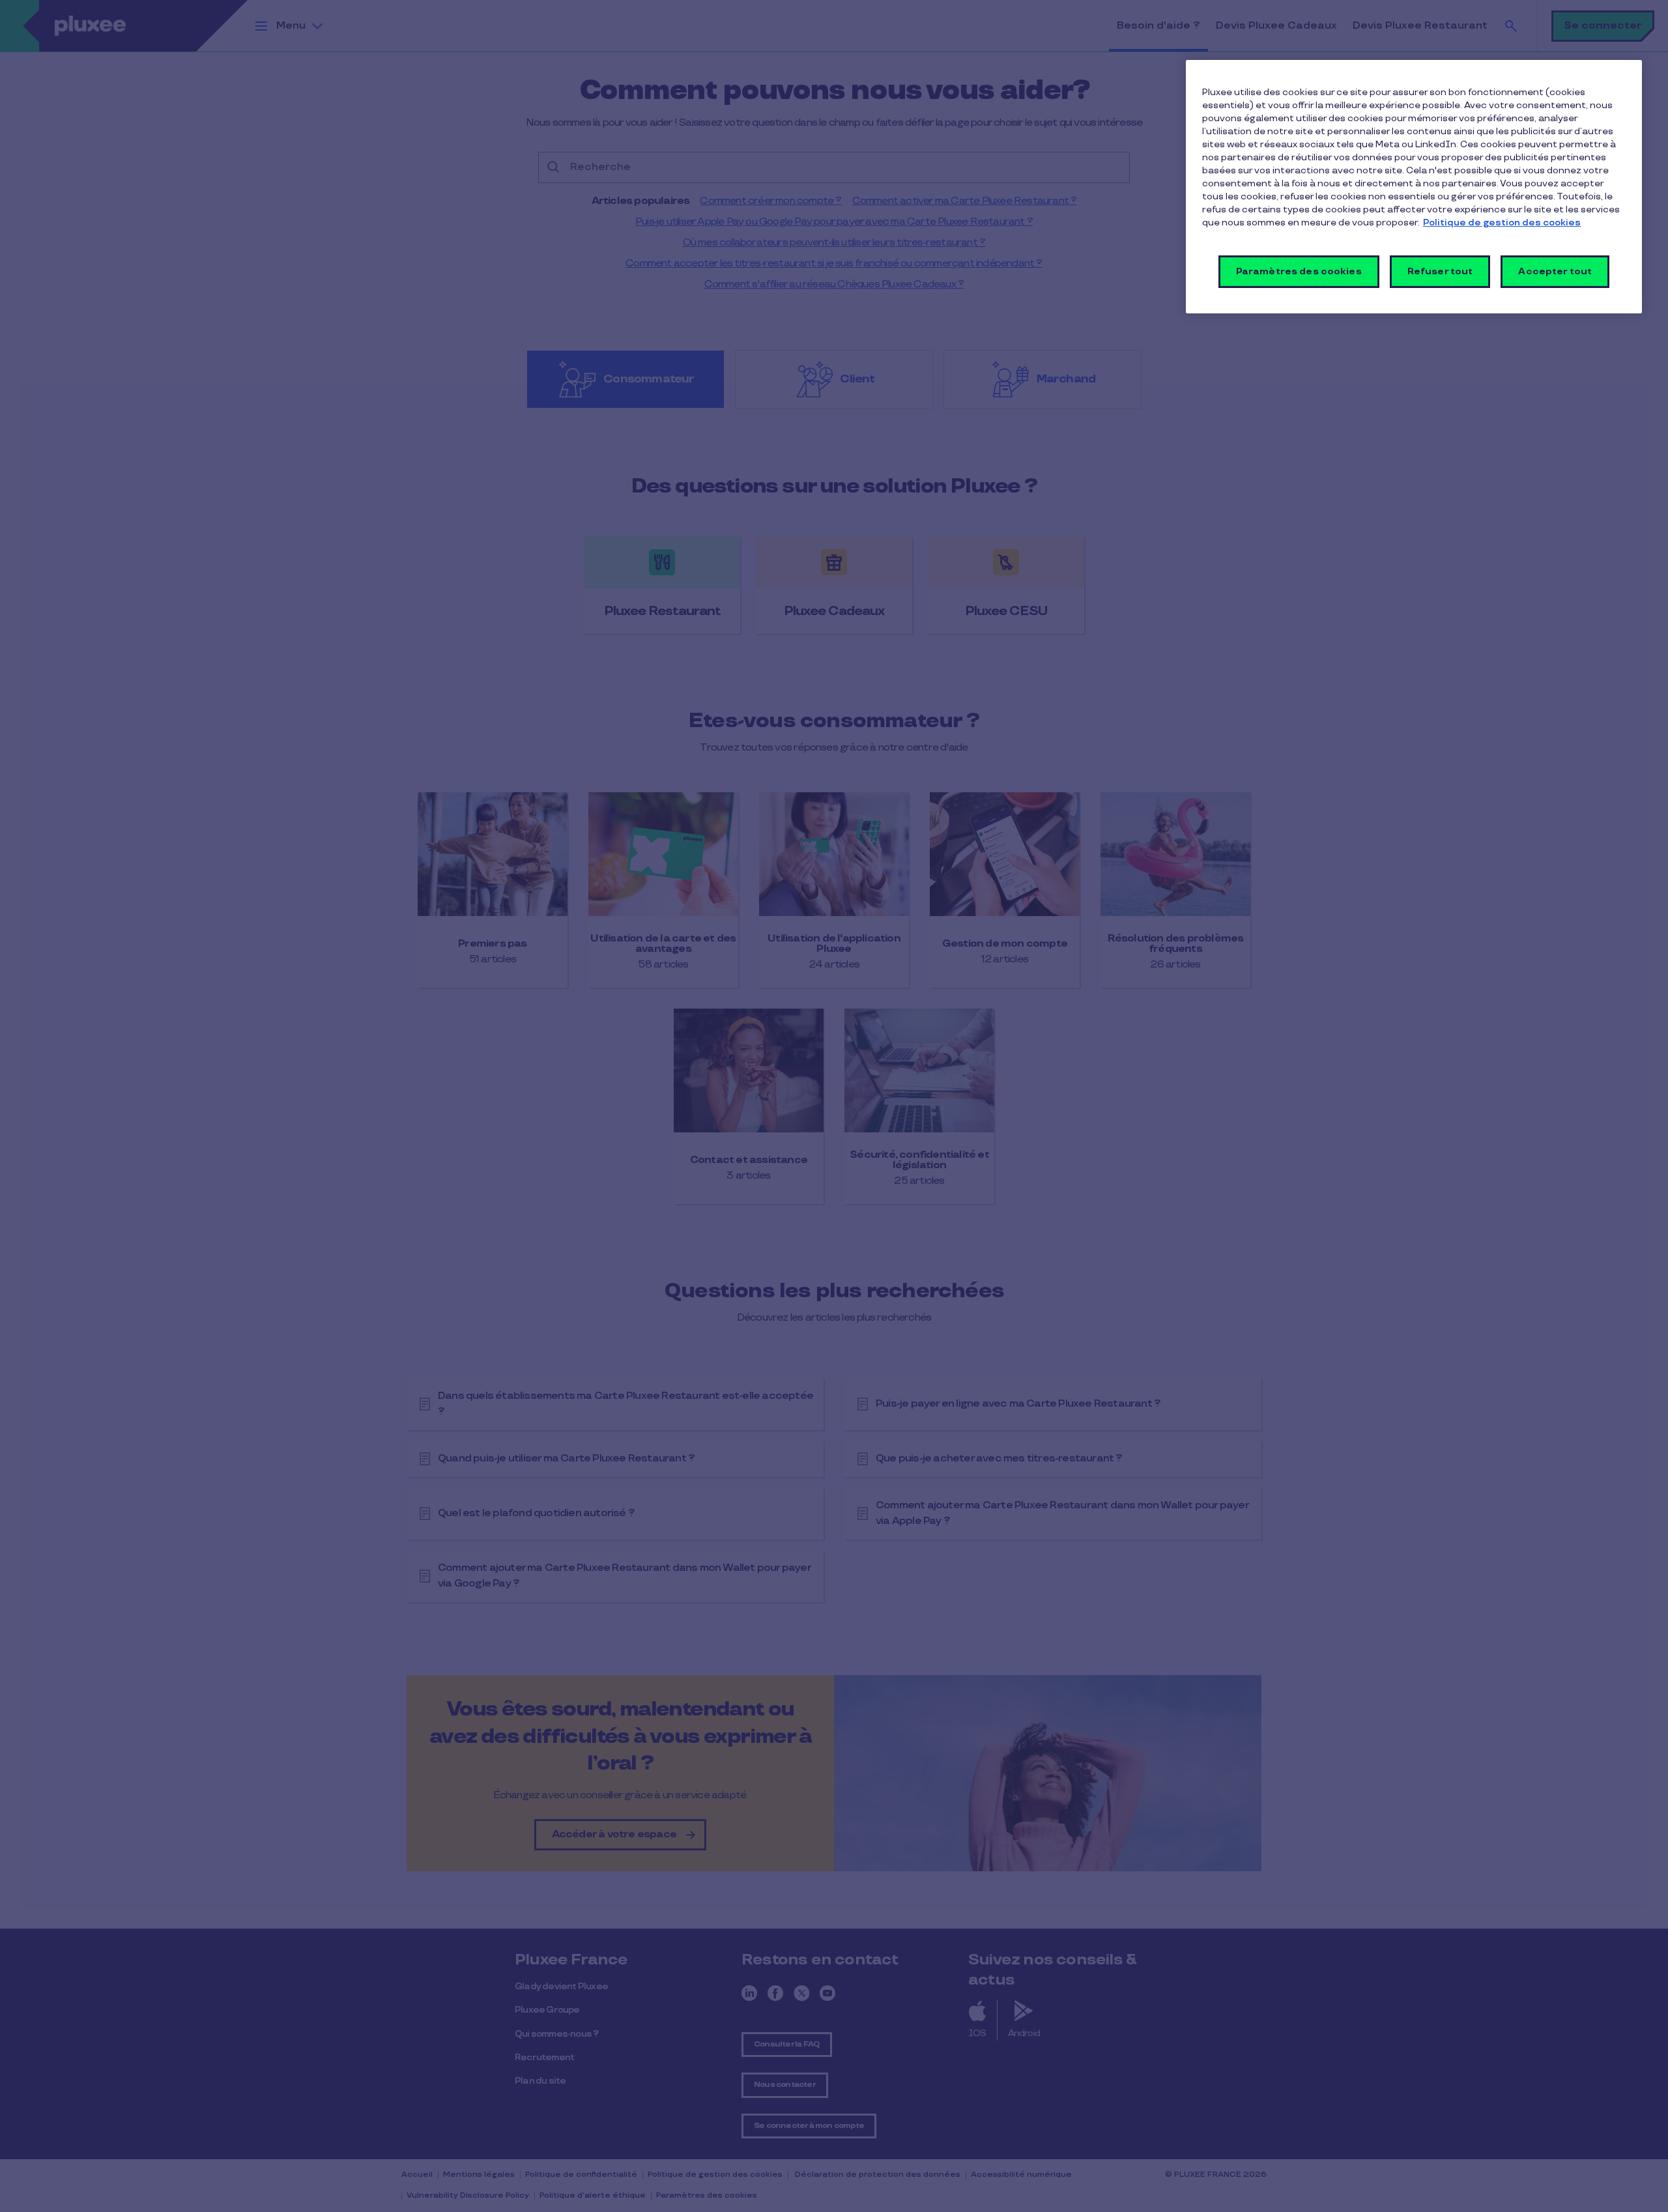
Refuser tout (1440, 271)
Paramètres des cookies (1299, 271)
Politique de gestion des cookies (1502, 223)
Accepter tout (1555, 271)
